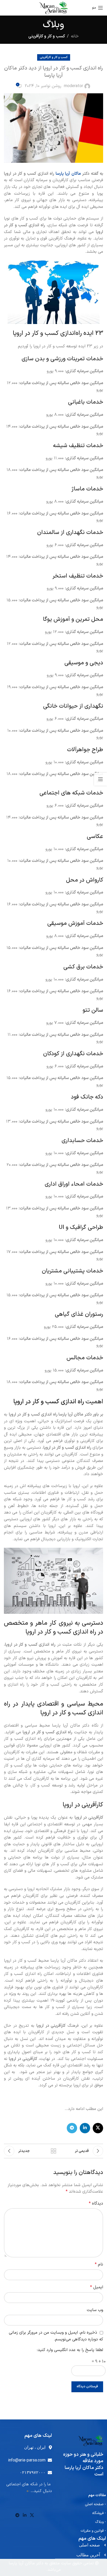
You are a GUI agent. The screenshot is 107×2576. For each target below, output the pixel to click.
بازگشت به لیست (53, 2151)
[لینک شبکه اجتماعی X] (98, 2128)
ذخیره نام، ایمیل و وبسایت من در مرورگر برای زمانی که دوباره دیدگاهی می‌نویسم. (56, 2336)
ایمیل (97, 2287)
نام (99, 2264)
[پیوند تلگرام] (72, 2128)
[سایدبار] (101, 779)
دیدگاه (96, 2204)
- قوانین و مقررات (93, 2531)
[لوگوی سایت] (54, 8)
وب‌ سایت (95, 2310)
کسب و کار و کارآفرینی (47, 36)
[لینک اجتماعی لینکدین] (85, 2128)
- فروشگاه (99, 2513)
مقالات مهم (97, 2495)
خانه (75, 36)
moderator (73, 86)
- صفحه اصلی (95, 2504)
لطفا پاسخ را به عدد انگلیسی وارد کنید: (70, 2350)
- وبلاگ (101, 2522)
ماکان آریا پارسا (68, 174)
